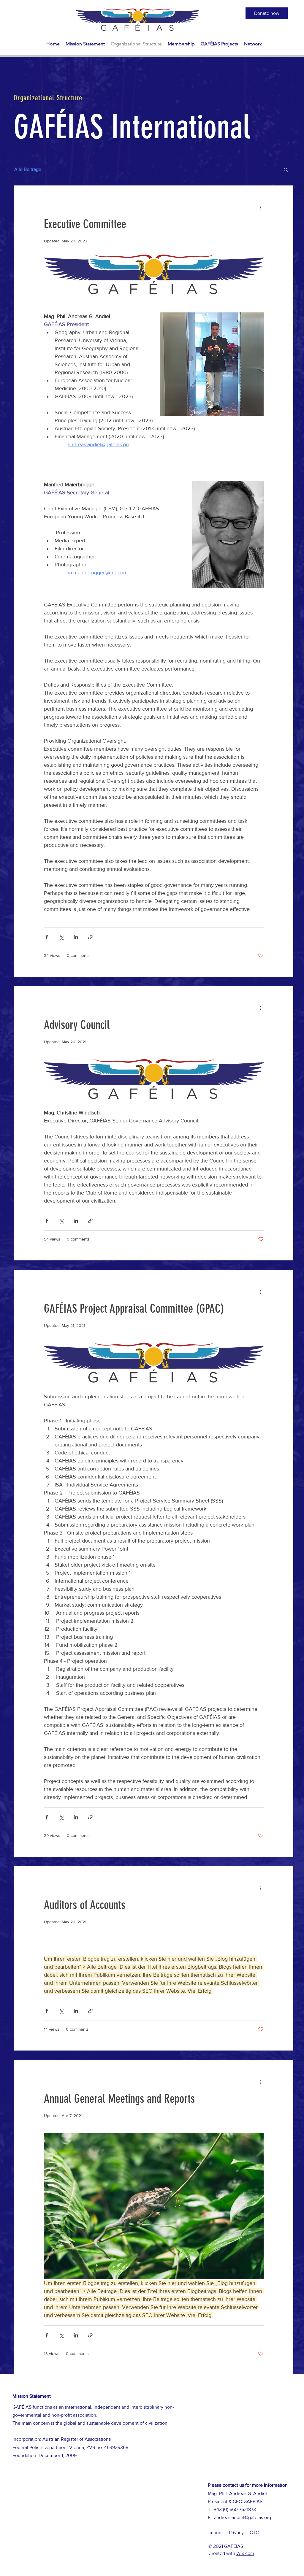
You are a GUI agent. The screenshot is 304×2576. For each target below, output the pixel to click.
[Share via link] (90, 937)
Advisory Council (77, 1025)
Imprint (216, 2533)
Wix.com (245, 2553)
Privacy (236, 2533)
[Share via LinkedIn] (76, 937)
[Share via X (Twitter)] (61, 937)
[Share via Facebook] (47, 937)
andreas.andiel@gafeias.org (243, 2517)
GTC (254, 2533)
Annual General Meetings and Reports (119, 2099)
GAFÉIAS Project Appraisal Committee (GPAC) (134, 1309)
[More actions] (260, 207)
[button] (267, 13)
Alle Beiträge (28, 169)
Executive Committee (85, 224)
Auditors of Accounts (85, 1905)
